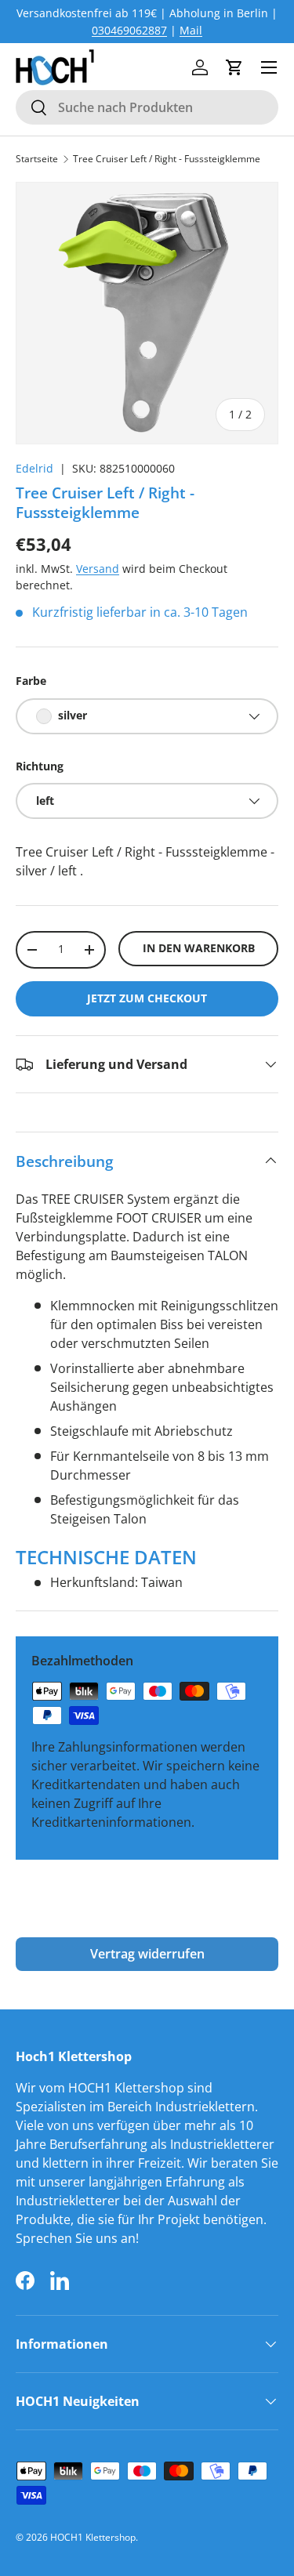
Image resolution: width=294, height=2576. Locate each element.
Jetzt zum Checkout (147, 998)
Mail (191, 30)
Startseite (37, 159)
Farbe (31, 681)
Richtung (40, 766)
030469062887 (129, 30)
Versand (98, 569)
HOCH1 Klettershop (93, 2537)
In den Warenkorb (199, 948)
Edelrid (34, 468)
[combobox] (147, 107)
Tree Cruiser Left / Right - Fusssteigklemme (167, 159)
